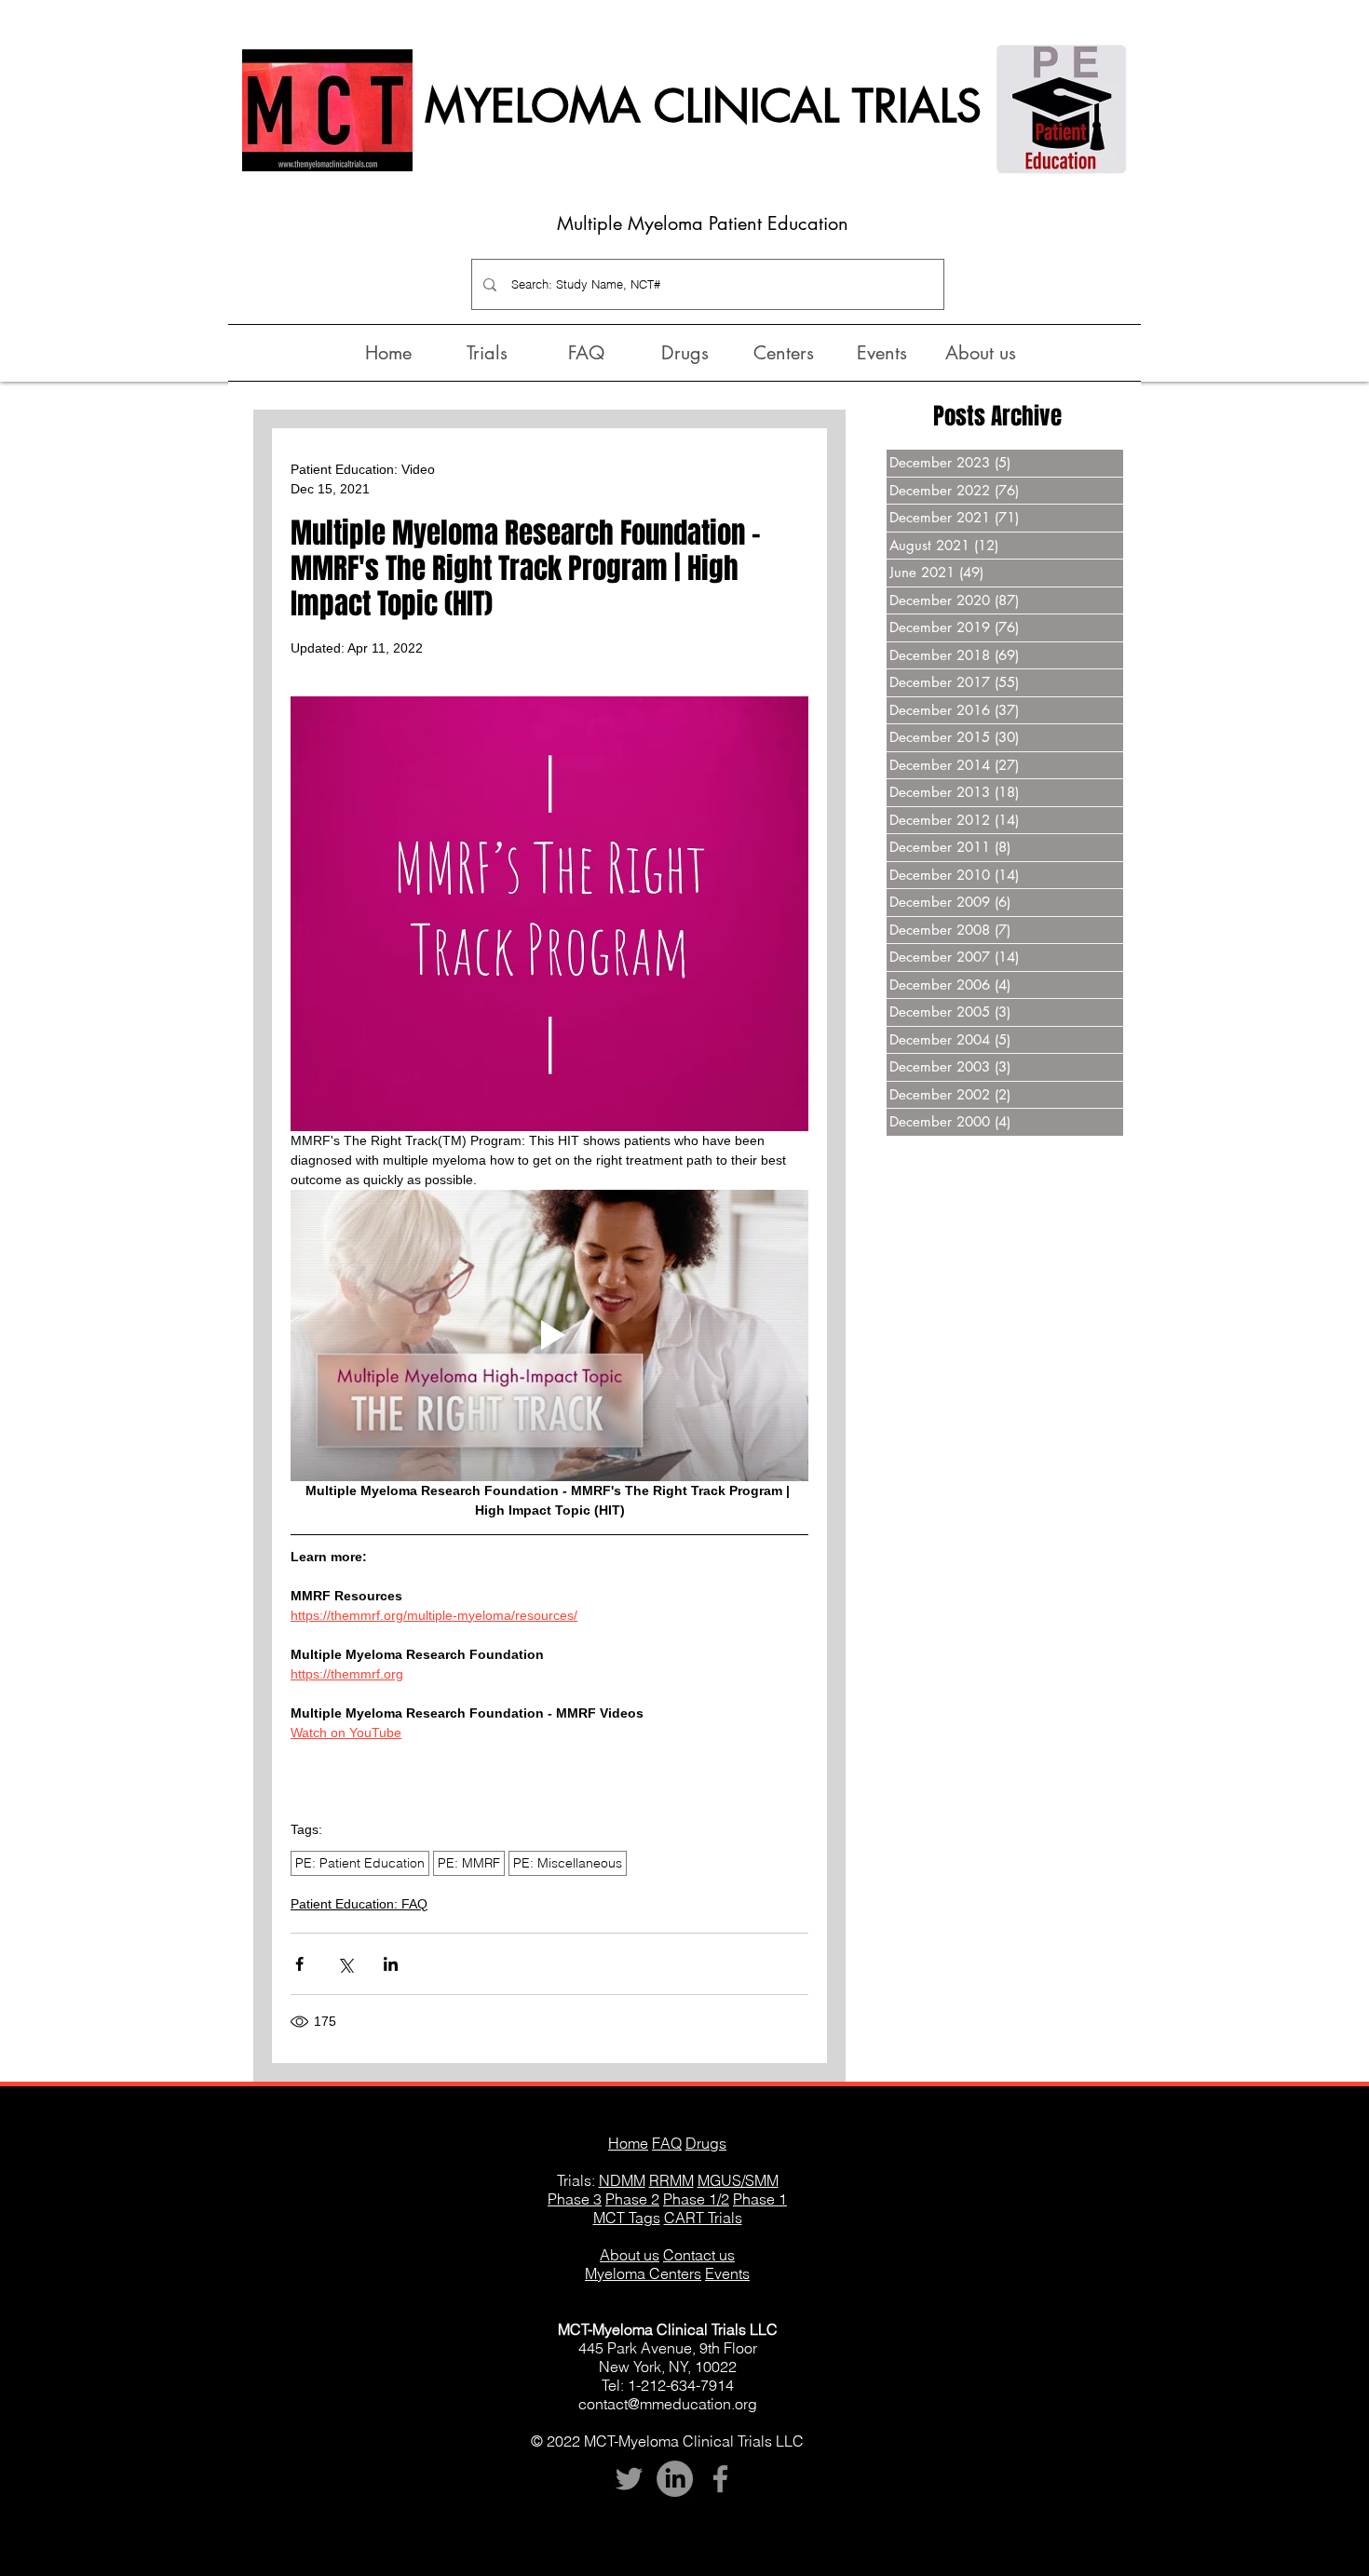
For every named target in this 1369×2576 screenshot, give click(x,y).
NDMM (622, 2180)
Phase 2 (632, 2199)
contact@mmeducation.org (668, 2404)
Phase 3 (575, 2199)
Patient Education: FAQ (359, 1904)
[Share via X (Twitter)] (345, 1964)
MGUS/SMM (738, 2180)
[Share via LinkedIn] (391, 1964)
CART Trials (703, 2218)
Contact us (699, 2255)
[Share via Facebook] (299, 1964)
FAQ (667, 2143)
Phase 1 (760, 2199)
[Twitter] (629, 2479)
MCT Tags (627, 2218)
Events (727, 2273)
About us (630, 2255)
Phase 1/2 (696, 2199)
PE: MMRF (469, 1863)
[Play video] (549, 1335)
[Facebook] (720, 2479)
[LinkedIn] (675, 2479)
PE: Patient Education (360, 1863)
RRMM (671, 2180)
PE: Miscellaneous (568, 1863)
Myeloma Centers (643, 2273)
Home (628, 2143)
